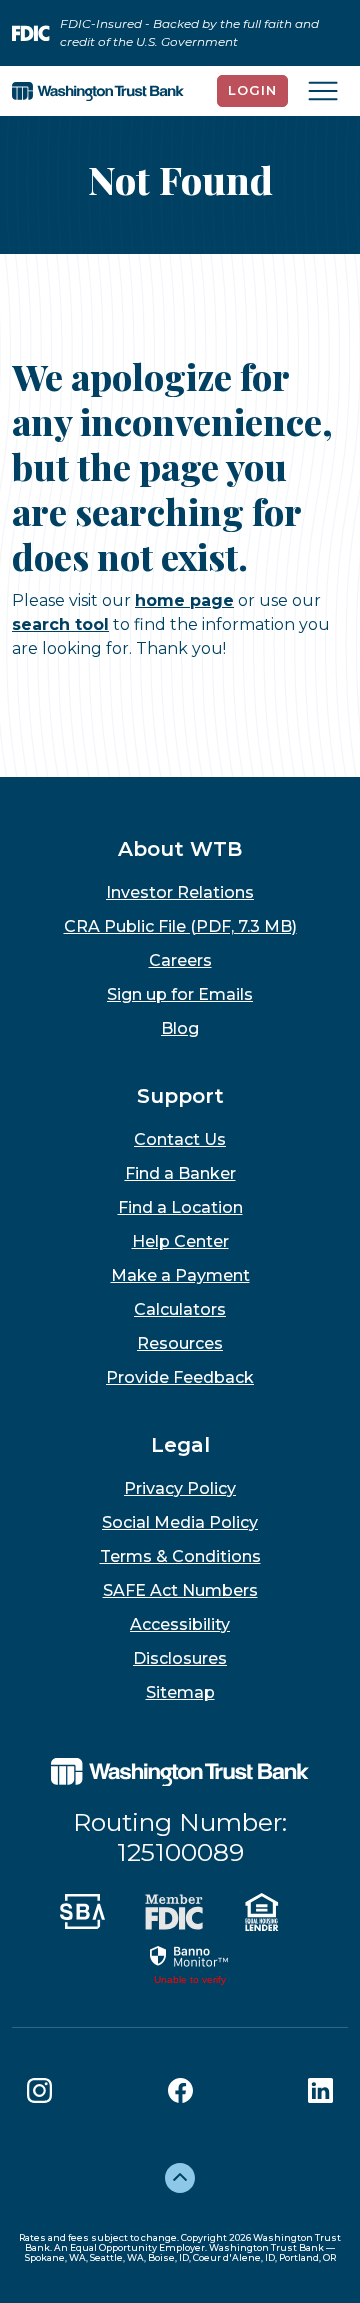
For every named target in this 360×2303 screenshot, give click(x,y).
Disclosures (180, 1658)
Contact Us (180, 1139)
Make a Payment (180, 1275)
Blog (180, 1028)
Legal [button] (180, 1445)
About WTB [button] (180, 849)
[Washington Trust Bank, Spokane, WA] (98, 91)
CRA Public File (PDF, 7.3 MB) (180, 926)
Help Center (180, 1241)
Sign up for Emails (180, 994)
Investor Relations (180, 892)
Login (252, 90)
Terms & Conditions (180, 1556)
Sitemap (180, 1692)
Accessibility (180, 1624)
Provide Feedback (180, 1377)
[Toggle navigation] (323, 91)
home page (184, 600)
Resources (180, 1343)
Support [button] (180, 1096)
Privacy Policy (180, 1488)
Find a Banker (180, 1173)
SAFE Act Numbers (180, 1590)
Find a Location (180, 1207)
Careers (180, 960)
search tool (60, 624)
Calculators (180, 1309)
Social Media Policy (180, 1522)
